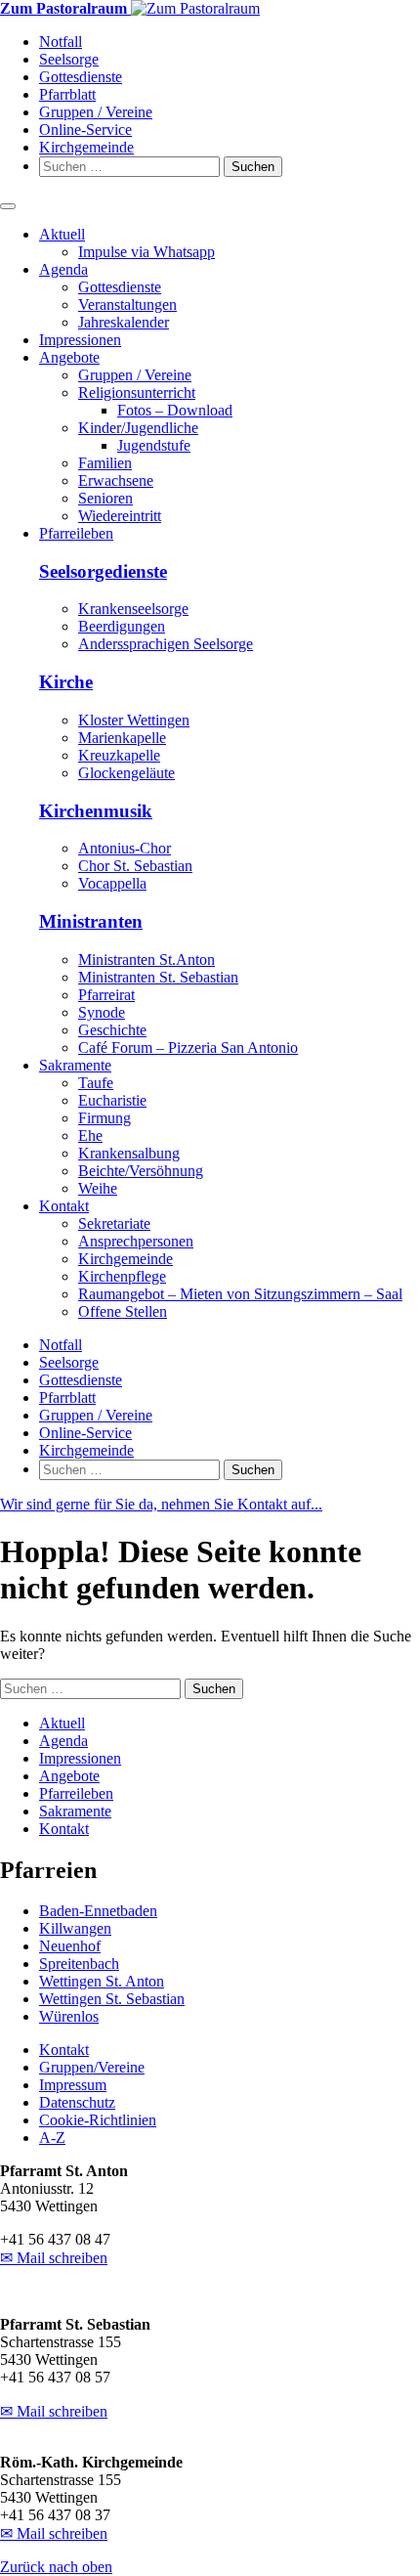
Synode (102, 1012)
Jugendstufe (154, 445)
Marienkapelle (122, 738)
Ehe (90, 1135)
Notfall (61, 42)
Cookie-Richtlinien (98, 2120)
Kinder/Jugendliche (138, 428)
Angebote (69, 357)
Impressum (73, 2085)
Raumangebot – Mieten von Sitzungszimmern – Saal (240, 1294)
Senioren (105, 498)
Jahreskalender (124, 322)
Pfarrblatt (67, 94)
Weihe (98, 1188)
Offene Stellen (123, 1311)
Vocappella (112, 883)
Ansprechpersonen (136, 1241)
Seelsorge (69, 59)
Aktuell (62, 234)
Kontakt (64, 1206)
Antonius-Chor (125, 848)
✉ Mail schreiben (54, 2258)
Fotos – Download (175, 410)
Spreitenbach (79, 1964)
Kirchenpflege (122, 1276)
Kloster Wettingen (134, 720)
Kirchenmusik (96, 811)
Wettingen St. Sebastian (112, 1999)
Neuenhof (70, 1946)
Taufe (96, 1083)
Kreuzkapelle (119, 755)
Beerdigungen (122, 626)
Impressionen (80, 340)
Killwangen (75, 1928)
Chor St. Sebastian (135, 866)
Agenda (63, 269)
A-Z (52, 2138)
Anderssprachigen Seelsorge (166, 644)
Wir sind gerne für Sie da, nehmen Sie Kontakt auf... (161, 1504)
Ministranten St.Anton (147, 960)
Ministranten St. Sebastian (158, 977)
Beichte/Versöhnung (141, 1171)
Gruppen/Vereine (92, 2067)
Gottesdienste (81, 77)
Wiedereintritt (120, 516)
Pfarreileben (76, 533)
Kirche (66, 682)
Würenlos (69, 2016)
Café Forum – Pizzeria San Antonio (188, 1048)
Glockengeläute (126, 773)
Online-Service (85, 130)
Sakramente (75, 1065)
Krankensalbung (129, 1153)
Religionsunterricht (137, 393)
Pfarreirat (106, 995)
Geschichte (112, 1030)
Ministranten (91, 921)
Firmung (105, 1118)
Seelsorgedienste (103, 571)
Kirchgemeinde (86, 147)
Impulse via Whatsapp (147, 252)
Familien (105, 463)
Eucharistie (112, 1100)
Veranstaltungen (127, 305)
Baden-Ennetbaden (98, 1911)
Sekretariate (114, 1223)
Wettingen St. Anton (102, 1981)
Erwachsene (116, 480)
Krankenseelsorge (133, 609)
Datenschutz (77, 2102)
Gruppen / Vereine (96, 112)
